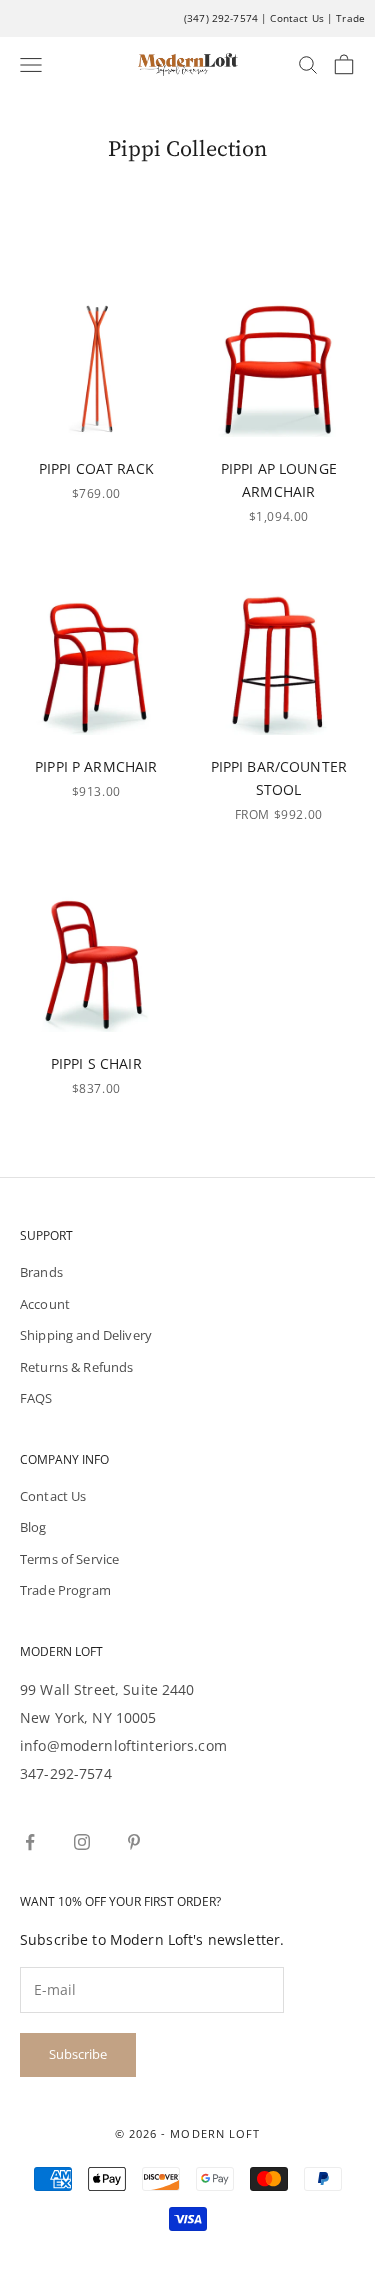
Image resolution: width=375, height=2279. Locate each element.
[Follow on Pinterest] (134, 1842)
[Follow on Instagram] (82, 1842)
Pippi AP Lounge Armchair (279, 480)
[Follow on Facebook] (30, 1842)
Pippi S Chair (96, 1063)
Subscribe (78, 2054)
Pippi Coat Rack (96, 468)
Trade (350, 18)
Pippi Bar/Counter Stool (279, 778)
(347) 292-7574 (221, 18)
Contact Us (296, 18)
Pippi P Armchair (96, 766)
